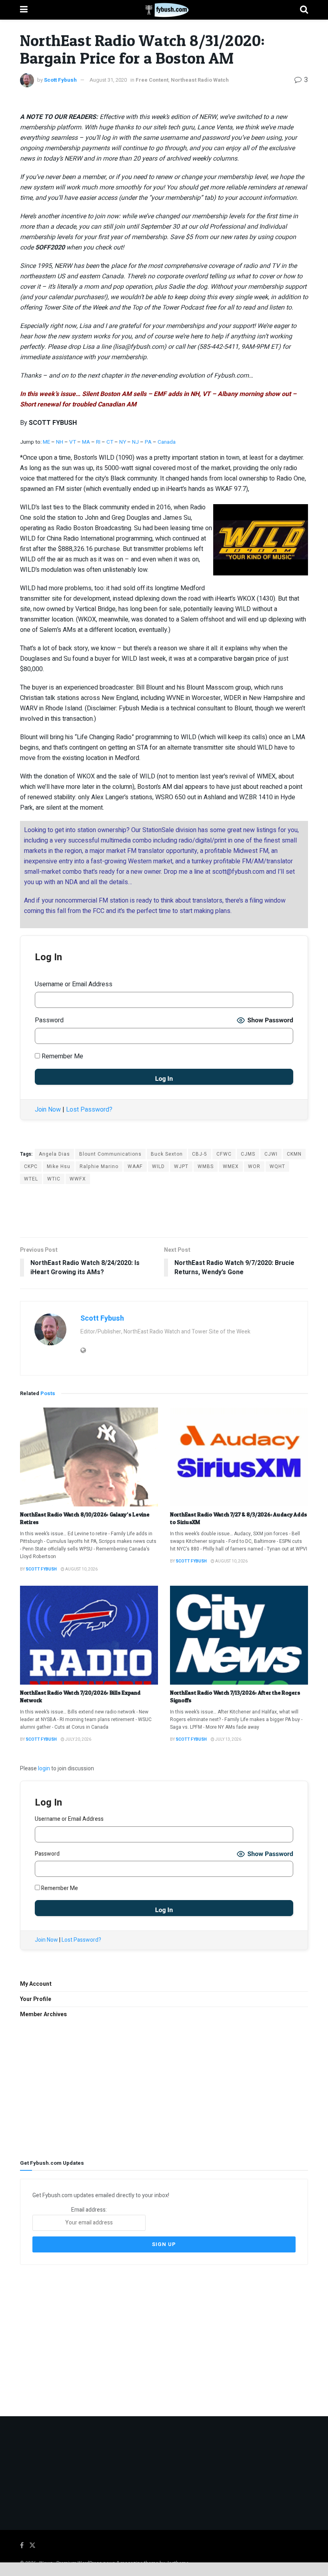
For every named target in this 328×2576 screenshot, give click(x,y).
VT (73, 442)
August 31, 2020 (108, 80)
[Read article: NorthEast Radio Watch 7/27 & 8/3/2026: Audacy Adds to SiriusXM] (239, 1457)
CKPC (31, 1166)
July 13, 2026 (228, 1739)
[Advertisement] (164, 1210)
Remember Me (62, 1056)
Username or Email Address (74, 984)
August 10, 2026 (81, 1569)
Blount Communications (110, 1154)
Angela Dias (54, 1154)
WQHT (277, 1166)
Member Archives (43, 2014)
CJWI (271, 1154)
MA (86, 442)
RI (98, 442)
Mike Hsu (59, 1166)
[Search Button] (304, 10)
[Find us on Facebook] (22, 2546)
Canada (167, 442)
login (44, 1769)
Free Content (152, 80)
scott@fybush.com (238, 872)
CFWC (224, 1154)
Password (49, 1020)
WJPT (181, 1166)
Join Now (48, 1110)
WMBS (206, 1166)
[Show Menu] (24, 10)
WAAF (135, 1166)
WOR (254, 1166)
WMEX (231, 1166)
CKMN (294, 1154)
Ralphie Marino (99, 1166)
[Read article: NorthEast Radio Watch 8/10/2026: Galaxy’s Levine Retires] (89, 1457)
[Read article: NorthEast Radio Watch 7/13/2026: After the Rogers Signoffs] (239, 1635)
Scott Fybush (60, 80)
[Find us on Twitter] (32, 2546)
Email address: (89, 2210)
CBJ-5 (200, 1154)
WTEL (31, 1179)
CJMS (248, 1154)
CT (110, 442)
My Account (36, 1984)
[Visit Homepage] (164, 10)
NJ (136, 442)
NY (123, 442)
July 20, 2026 (78, 1739)
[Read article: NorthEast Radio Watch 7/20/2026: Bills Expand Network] (89, 1635)
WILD (158, 1166)
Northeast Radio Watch (200, 80)
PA (148, 442)
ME (46, 442)
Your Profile (36, 1999)
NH (60, 442)
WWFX (78, 1179)
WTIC (54, 1179)
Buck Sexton (167, 1154)
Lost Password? (89, 1110)
